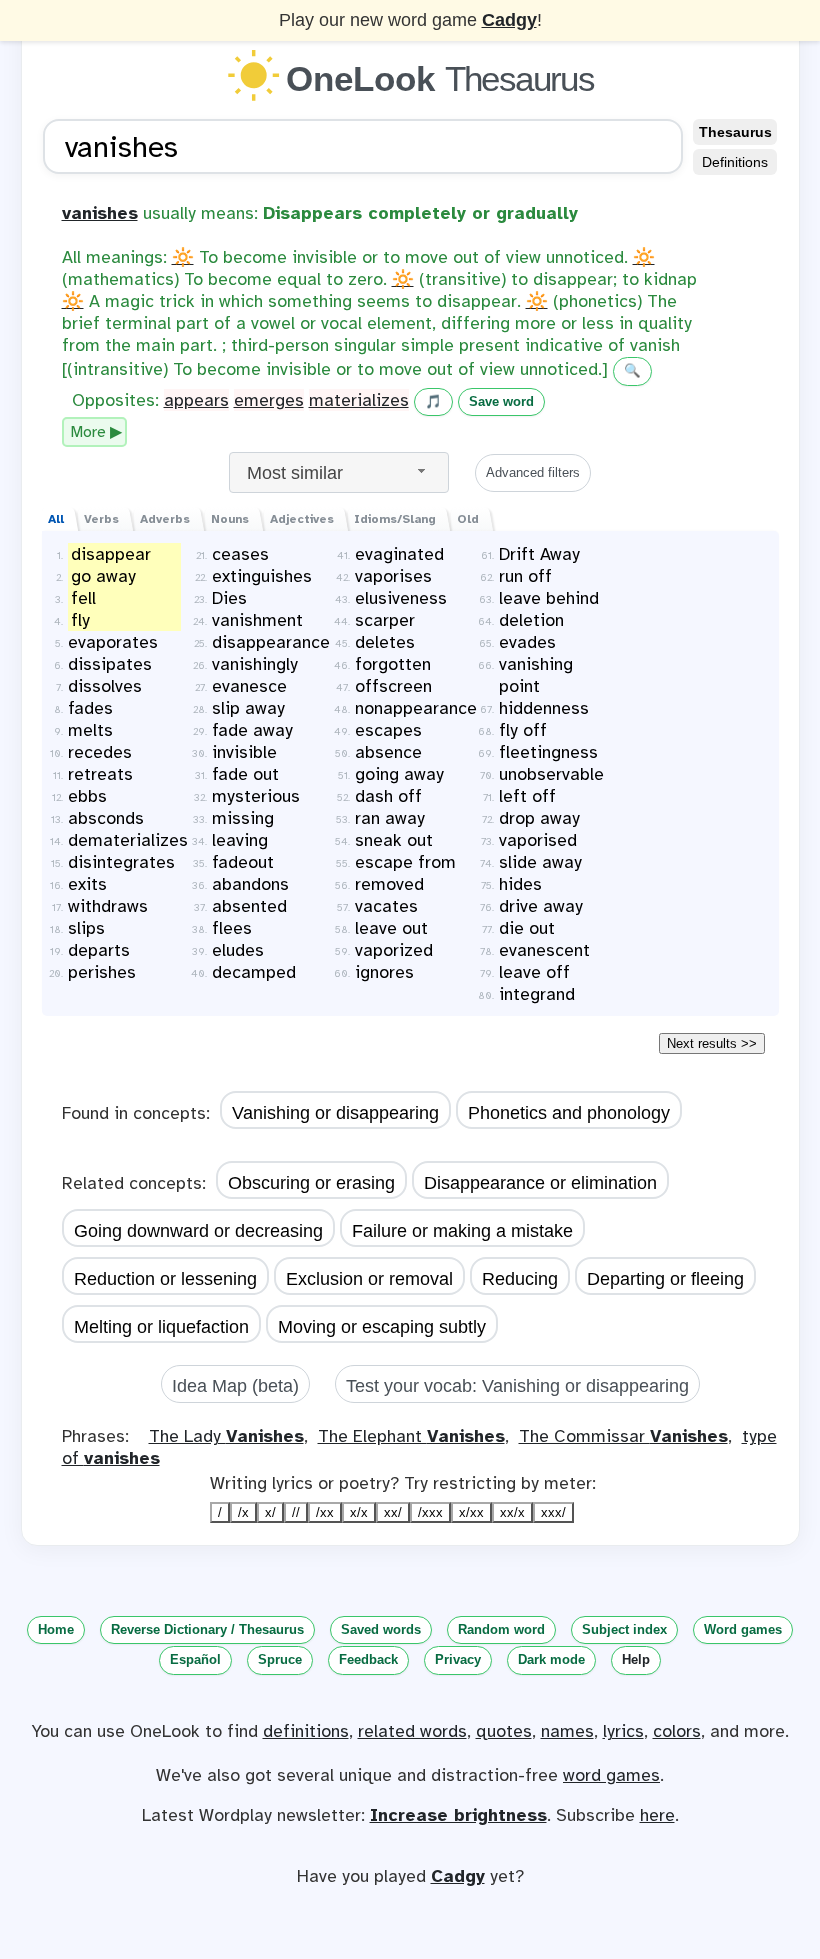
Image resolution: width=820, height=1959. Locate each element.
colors (677, 1731)
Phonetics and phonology (569, 1113)
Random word (501, 1629)
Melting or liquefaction (161, 1327)
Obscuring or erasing (311, 1183)
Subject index (624, 1629)
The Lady (226, 1436)
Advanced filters (533, 472)
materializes (359, 400)
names (567, 1731)
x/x (359, 1512)
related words (412, 1731)
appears (196, 400)
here (657, 1815)
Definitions (735, 162)
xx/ (393, 1512)
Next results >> (712, 1043)
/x (243, 1512)
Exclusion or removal (369, 1279)
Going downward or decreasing (198, 1231)
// (296, 1512)
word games (611, 1775)
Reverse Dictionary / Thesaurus (207, 1629)
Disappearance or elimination (540, 1183)
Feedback (368, 1659)
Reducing (520, 1279)
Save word (501, 401)
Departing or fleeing (665, 1279)
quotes (504, 1731)
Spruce (280, 1659)
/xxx (430, 1512)
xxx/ (553, 1512)
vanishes (100, 213)
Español (195, 1659)
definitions (306, 1731)
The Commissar (623, 1436)
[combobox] (339, 472)
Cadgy (509, 20)
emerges (269, 400)
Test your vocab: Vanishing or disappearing (517, 1386)
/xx (325, 1512)
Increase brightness (458, 1815)
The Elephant (411, 1436)
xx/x (512, 1512)
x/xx (471, 1512)
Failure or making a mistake (462, 1231)
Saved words (381, 1629)
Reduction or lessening (165, 1279)
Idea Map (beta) (235, 1386)
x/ (270, 1512)
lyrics (623, 1731)
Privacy (458, 1659)
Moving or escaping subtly (382, 1327)
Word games (743, 1629)
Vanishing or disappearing (335, 1113)
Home (56, 1629)
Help (636, 1659)
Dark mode (551, 1659)
